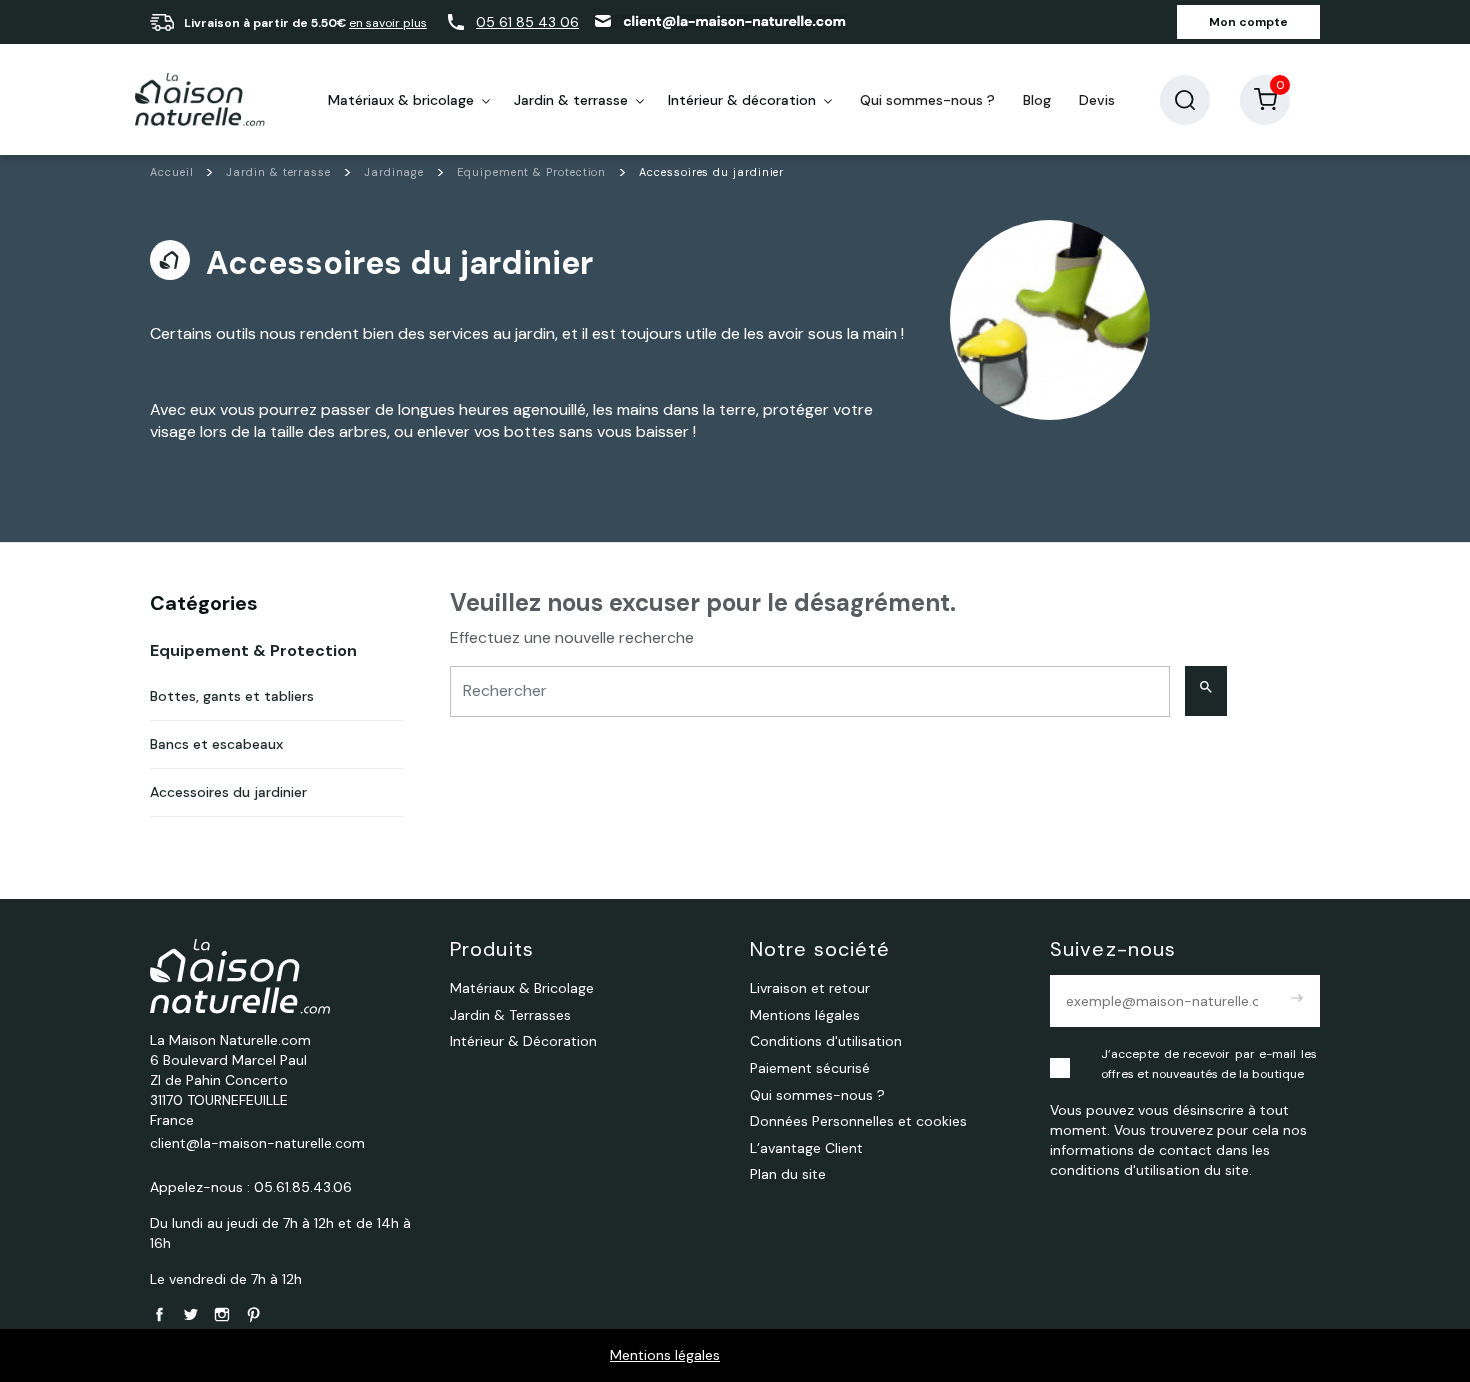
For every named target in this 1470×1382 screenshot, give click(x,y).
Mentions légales (665, 1355)
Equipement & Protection (253, 650)
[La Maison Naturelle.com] (200, 100)
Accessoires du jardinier (228, 792)
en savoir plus (388, 23)
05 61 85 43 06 (527, 22)
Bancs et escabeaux (216, 744)
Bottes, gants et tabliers (232, 696)
